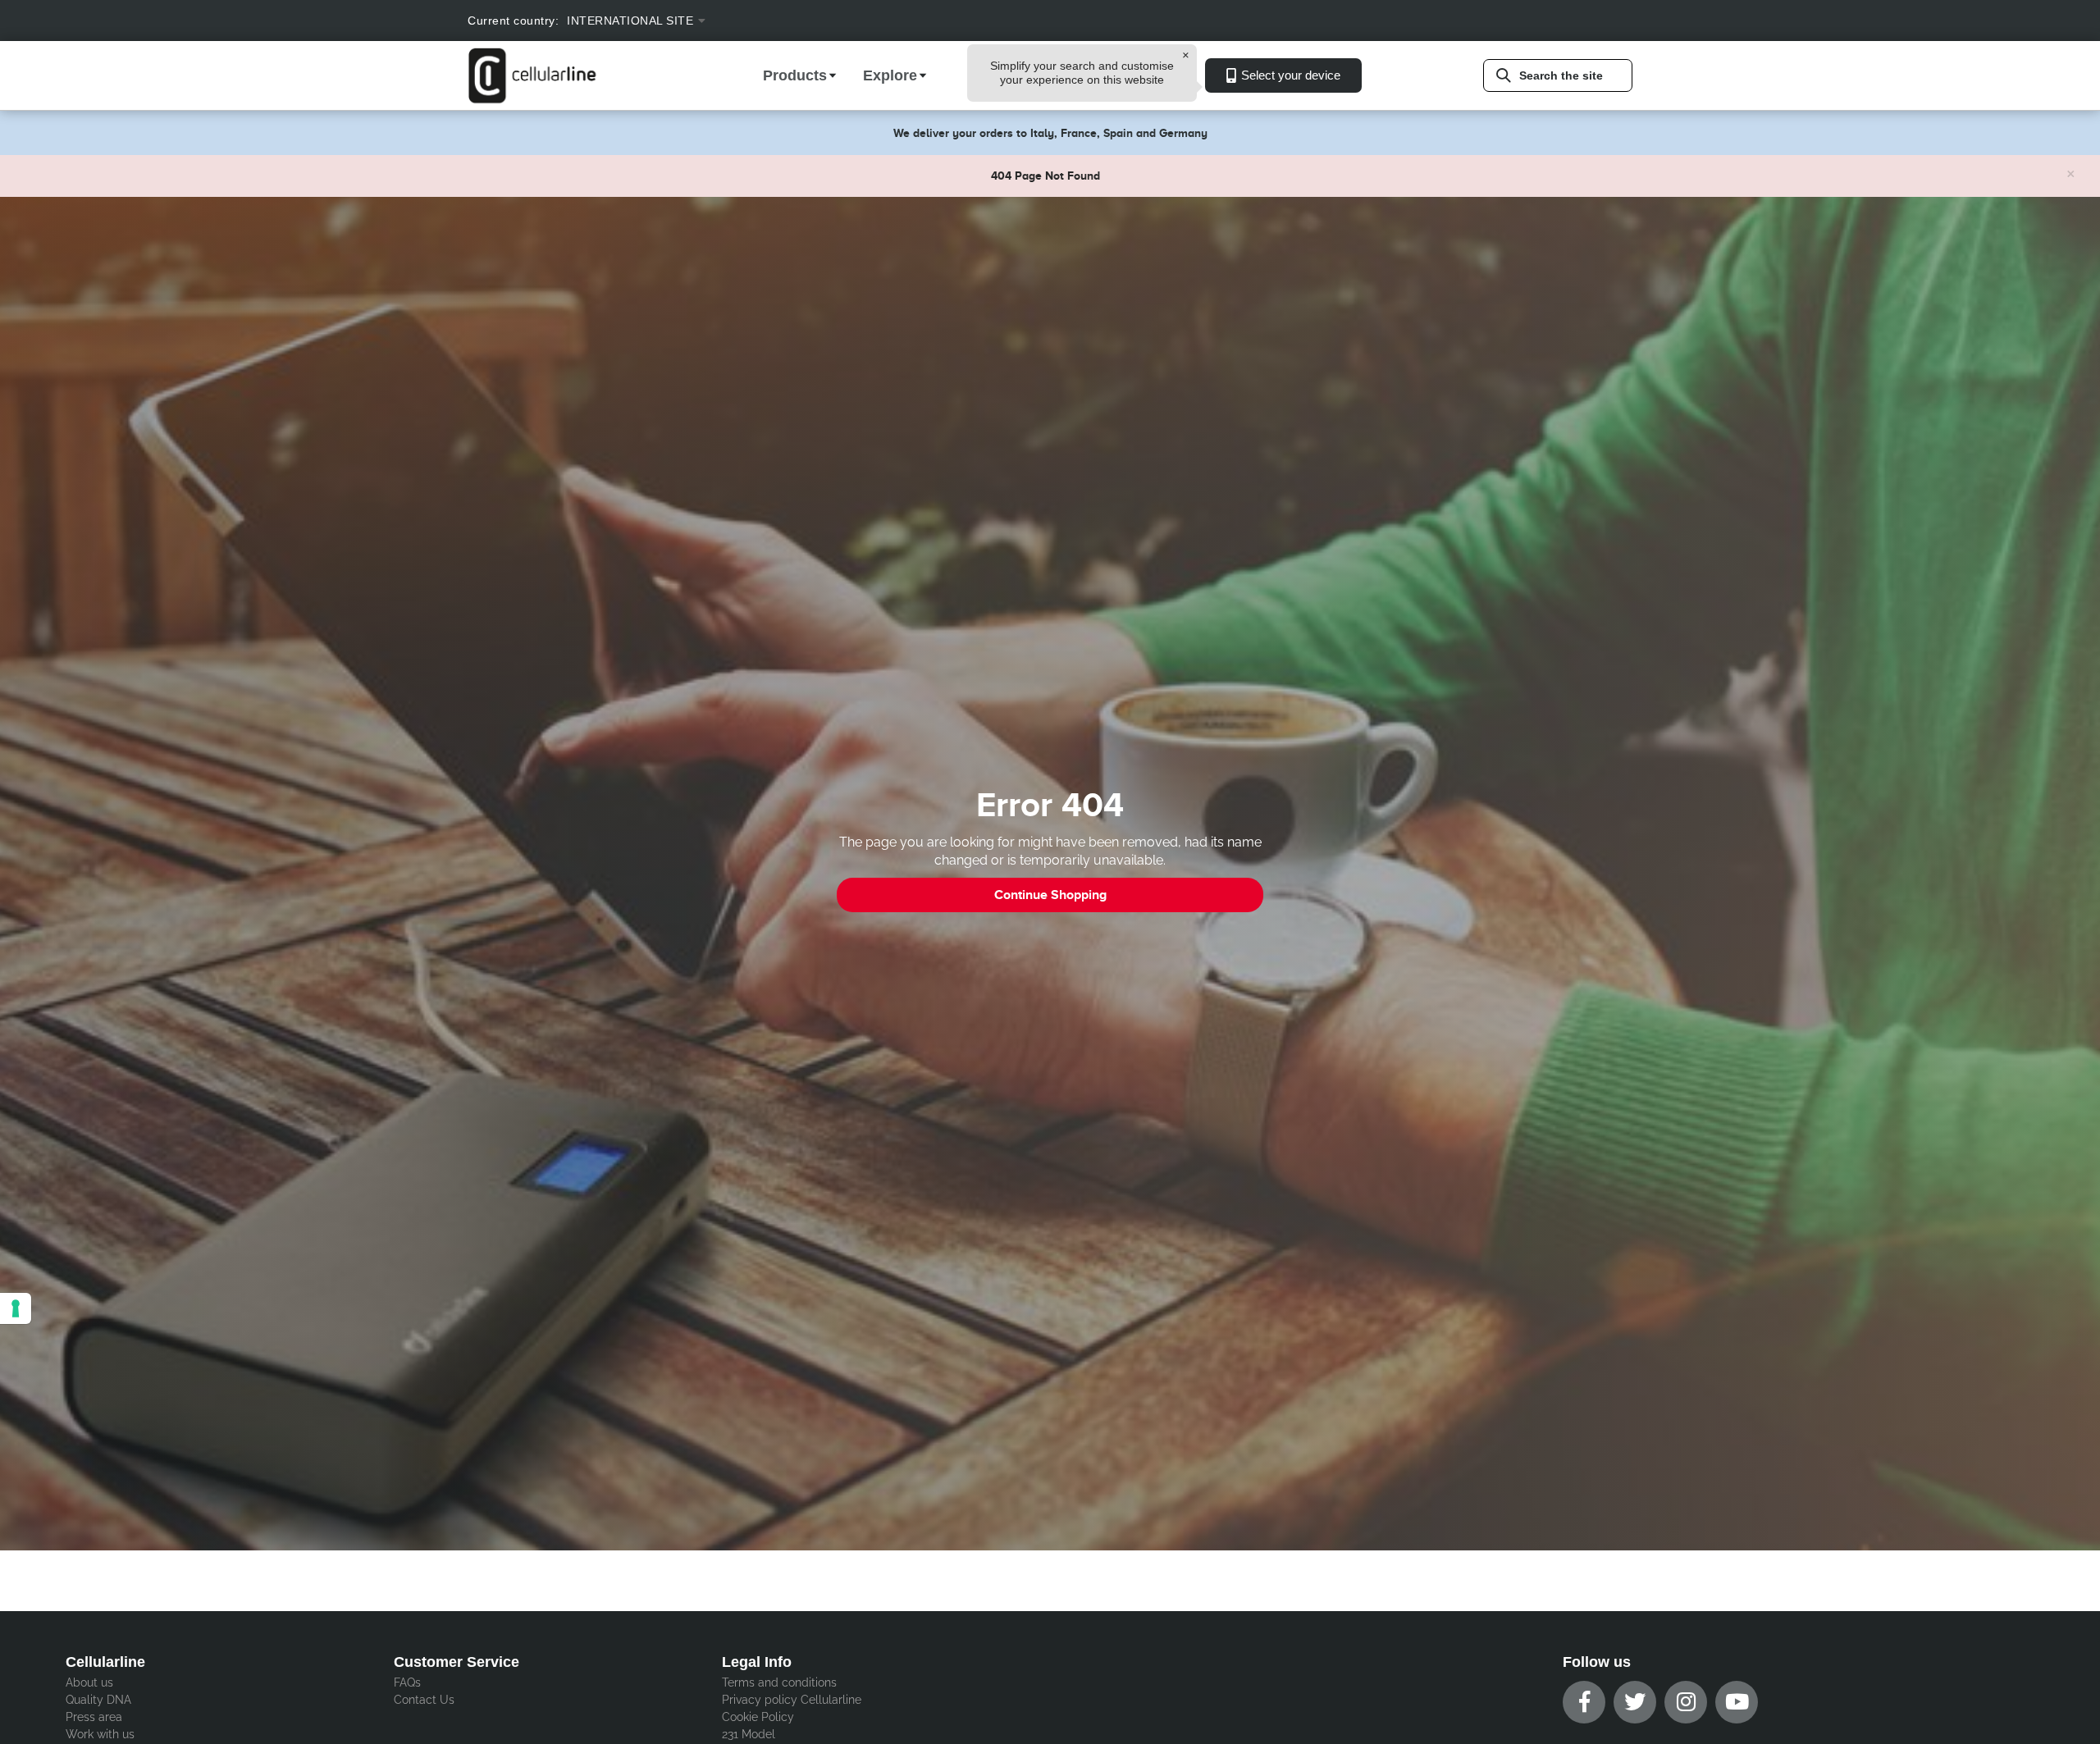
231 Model (749, 1734)
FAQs (407, 1682)
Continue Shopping (1050, 895)
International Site (630, 21)
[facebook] (1584, 1702)
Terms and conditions (779, 1682)
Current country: (513, 21)
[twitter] (1635, 1702)
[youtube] (1737, 1702)
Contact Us (424, 1700)
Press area (94, 1717)
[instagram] (1686, 1702)
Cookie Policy (758, 1717)
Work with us (100, 1734)
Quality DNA (98, 1700)
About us (89, 1682)
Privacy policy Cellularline (792, 1700)
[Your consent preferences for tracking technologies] (16, 1308)
